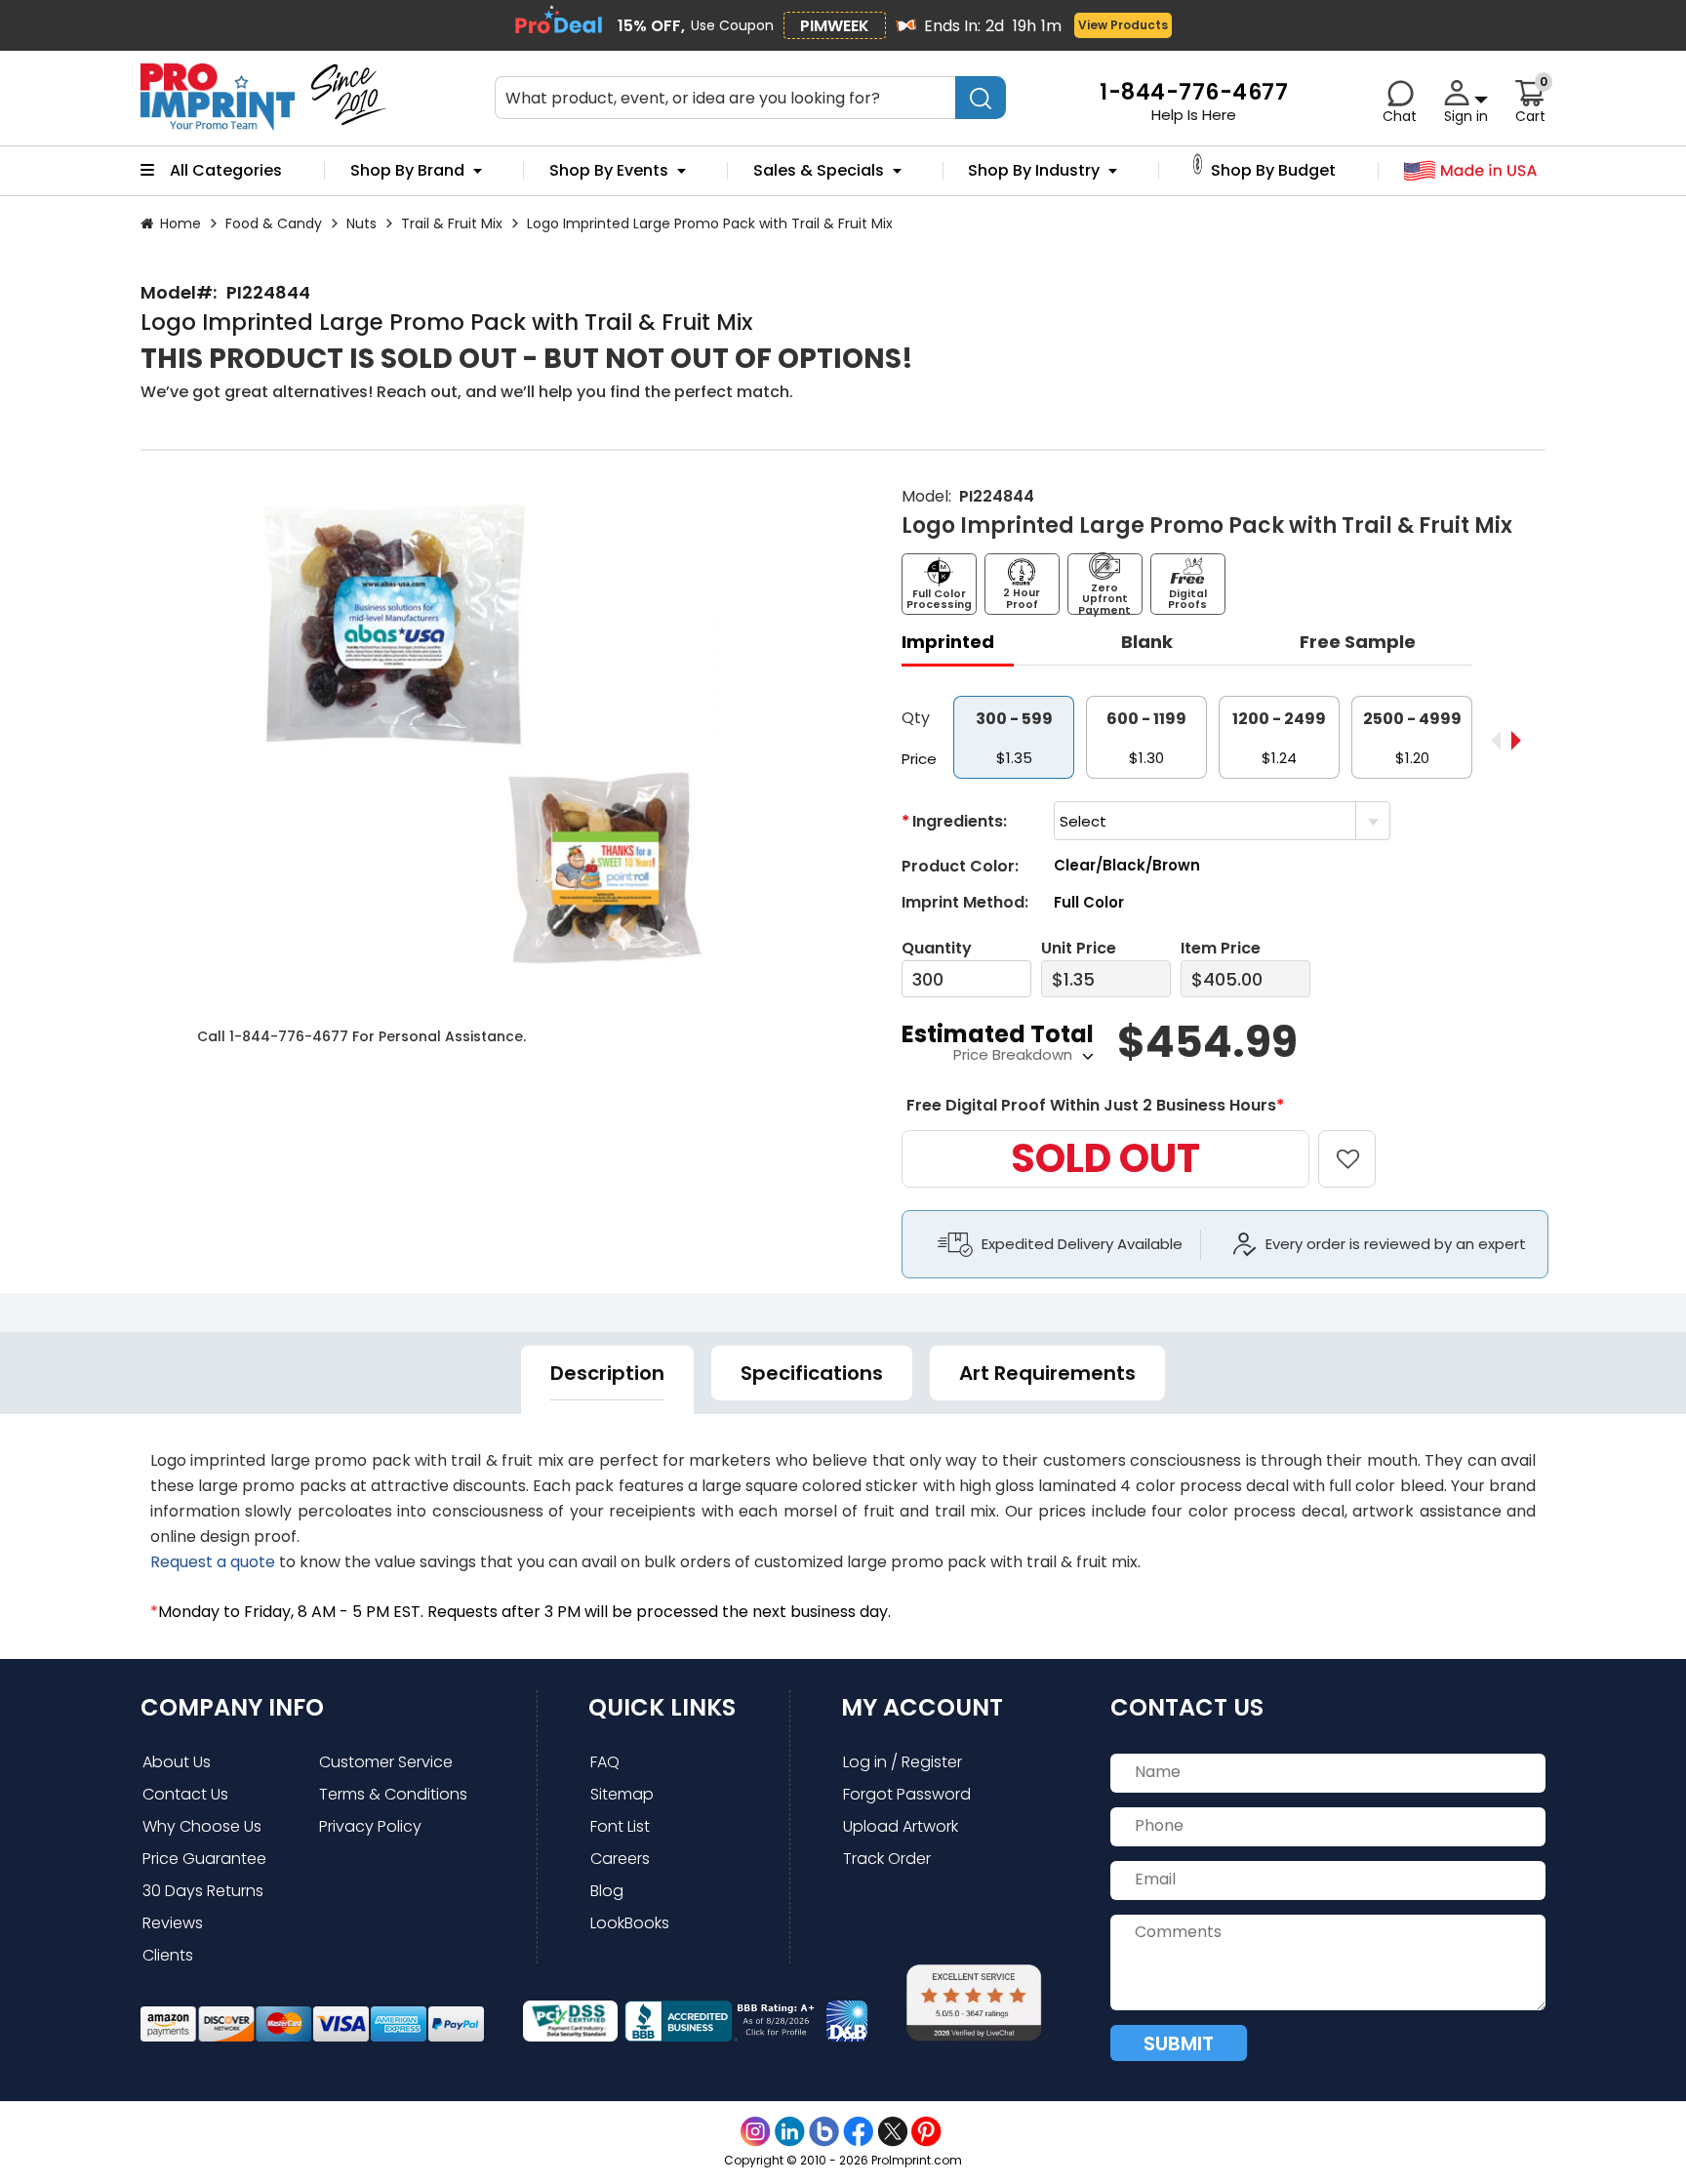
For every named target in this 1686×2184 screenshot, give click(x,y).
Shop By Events (609, 171)
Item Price (1221, 948)
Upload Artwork (901, 1826)
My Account (922, 1707)
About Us (177, 1762)
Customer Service (386, 1762)
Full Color (1089, 902)
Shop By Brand (407, 171)
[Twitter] (892, 2132)
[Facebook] (858, 2132)
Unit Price (1079, 948)
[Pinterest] (926, 2132)
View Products (1123, 25)
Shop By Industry (1034, 171)
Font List (620, 1826)
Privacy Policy (370, 1826)
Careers (620, 1859)
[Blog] (824, 2132)
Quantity (937, 948)
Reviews (173, 1923)
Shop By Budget (1273, 171)
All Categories (226, 171)
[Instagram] (756, 2132)
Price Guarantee (204, 1859)
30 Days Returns (203, 1891)
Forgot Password (907, 1794)
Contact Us (185, 1794)
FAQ (605, 1762)
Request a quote (213, 1562)
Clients (168, 1955)
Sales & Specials (819, 171)
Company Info (232, 1707)
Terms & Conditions (393, 1794)
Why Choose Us (202, 1826)
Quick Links (662, 1707)
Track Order (887, 1859)
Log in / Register (903, 1762)
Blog (607, 1891)
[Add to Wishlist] (1359, 1145)
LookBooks (630, 1923)
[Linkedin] (790, 2132)
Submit (1179, 2043)
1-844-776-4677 (289, 1036)
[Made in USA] (1471, 171)
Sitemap (622, 1794)
